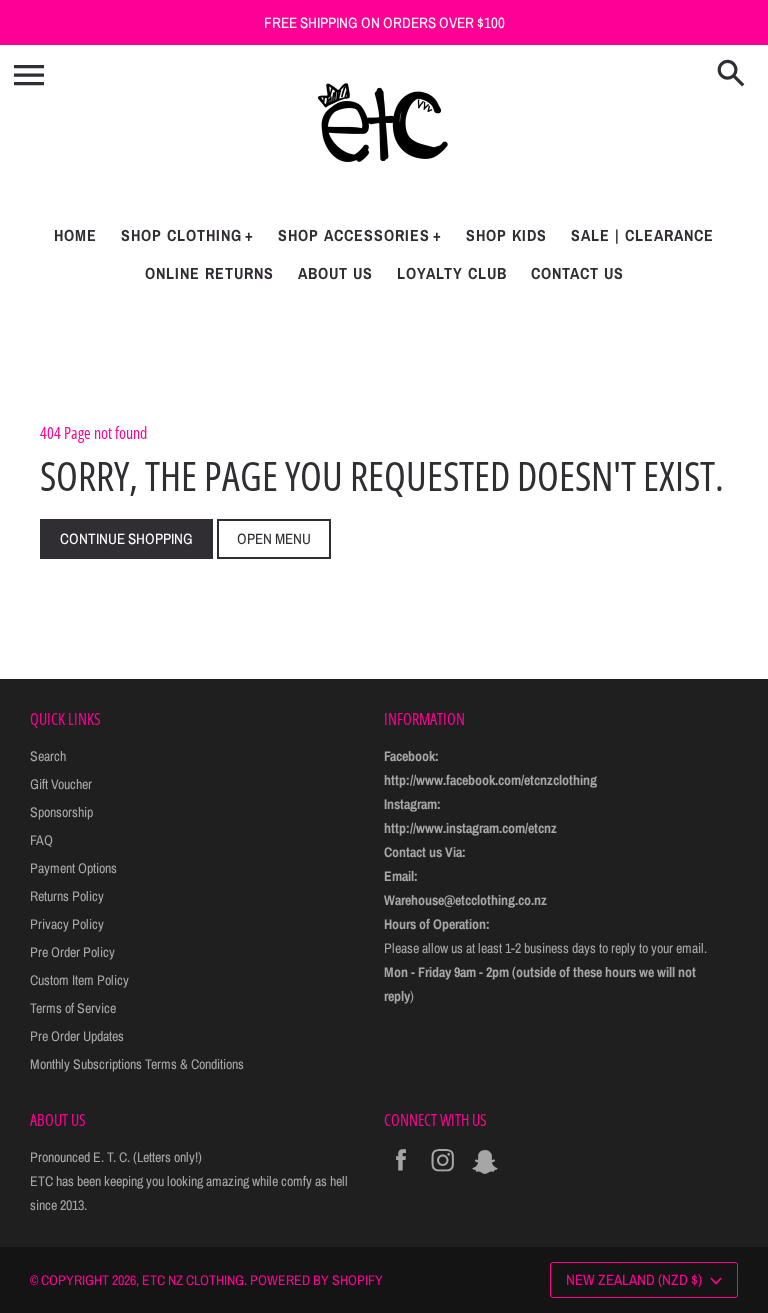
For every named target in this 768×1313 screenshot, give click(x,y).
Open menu (274, 538)
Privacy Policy (67, 924)
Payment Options (73, 868)
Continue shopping (126, 538)
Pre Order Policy (72, 952)
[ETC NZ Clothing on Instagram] (443, 1174)
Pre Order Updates (77, 1036)
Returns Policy (67, 896)
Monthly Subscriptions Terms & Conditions (137, 1064)
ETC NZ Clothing (193, 1280)
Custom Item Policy (79, 980)
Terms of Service (73, 1008)
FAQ (41, 840)
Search (48, 756)
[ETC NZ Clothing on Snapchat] (485, 1174)
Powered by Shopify (316, 1280)
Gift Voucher (61, 784)
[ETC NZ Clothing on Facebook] (401, 1174)
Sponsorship (61, 812)
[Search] (735, 75)
